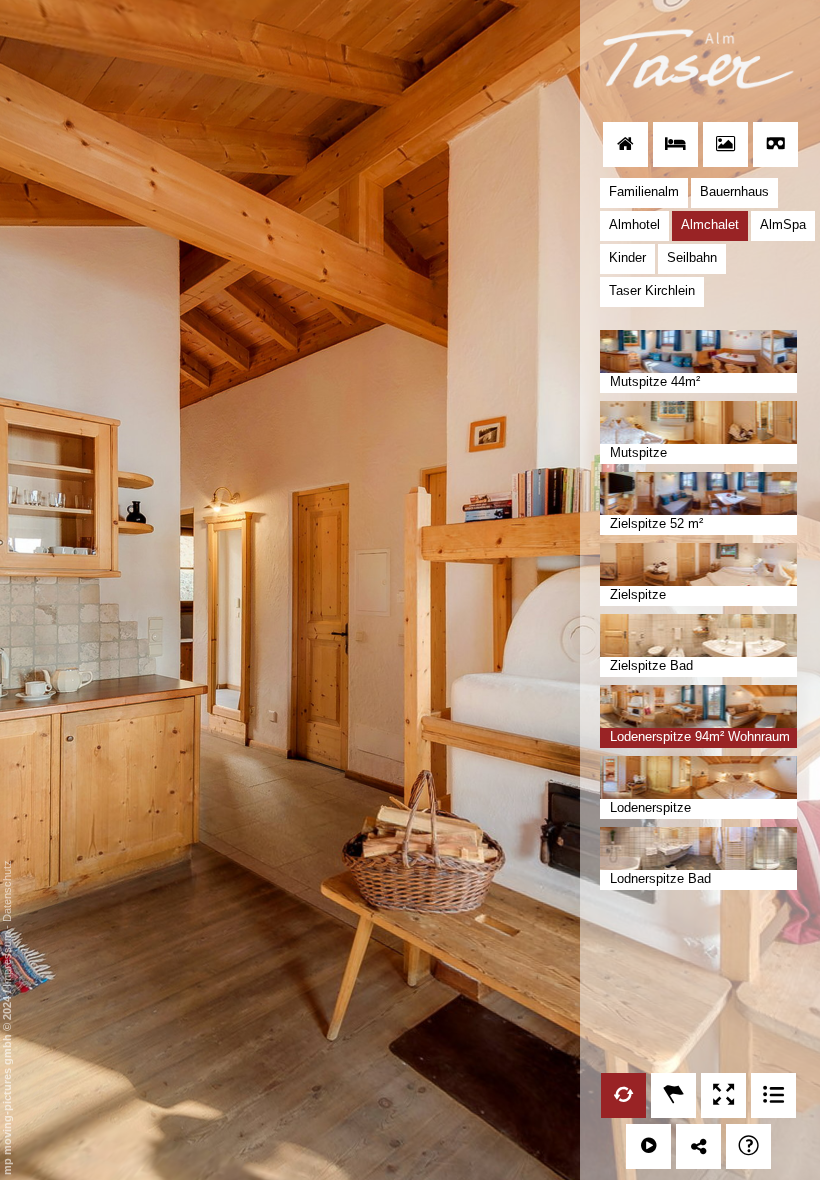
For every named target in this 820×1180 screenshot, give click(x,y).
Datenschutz (7, 891)
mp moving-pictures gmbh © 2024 (7, 1084)
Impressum (7, 959)
